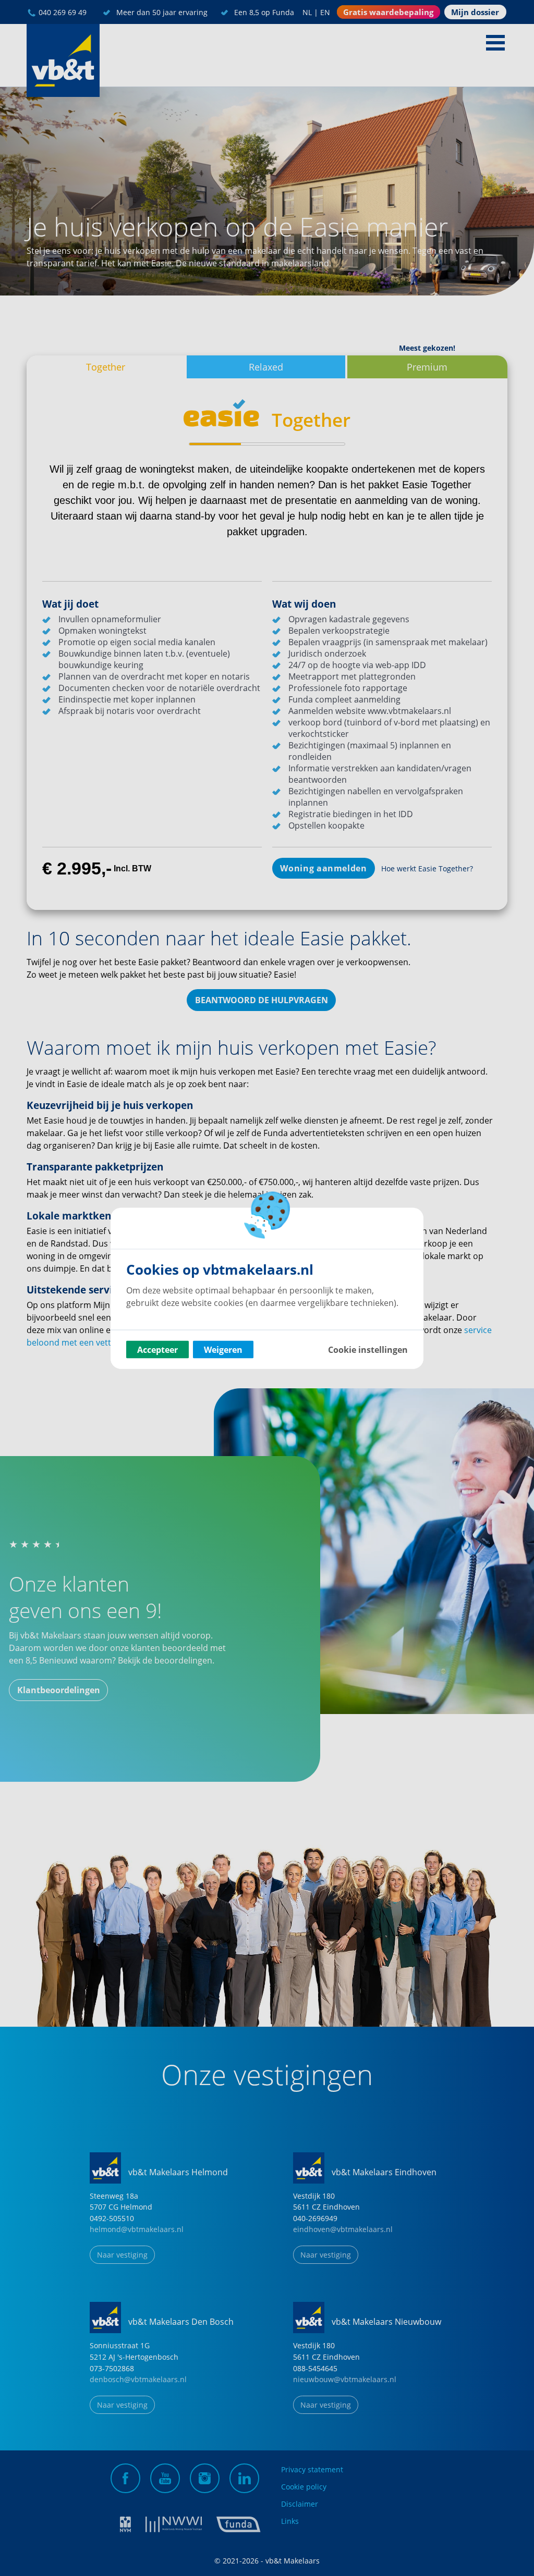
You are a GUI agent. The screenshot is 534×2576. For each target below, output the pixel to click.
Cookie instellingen (368, 1349)
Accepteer (157, 1349)
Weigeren (223, 1349)
